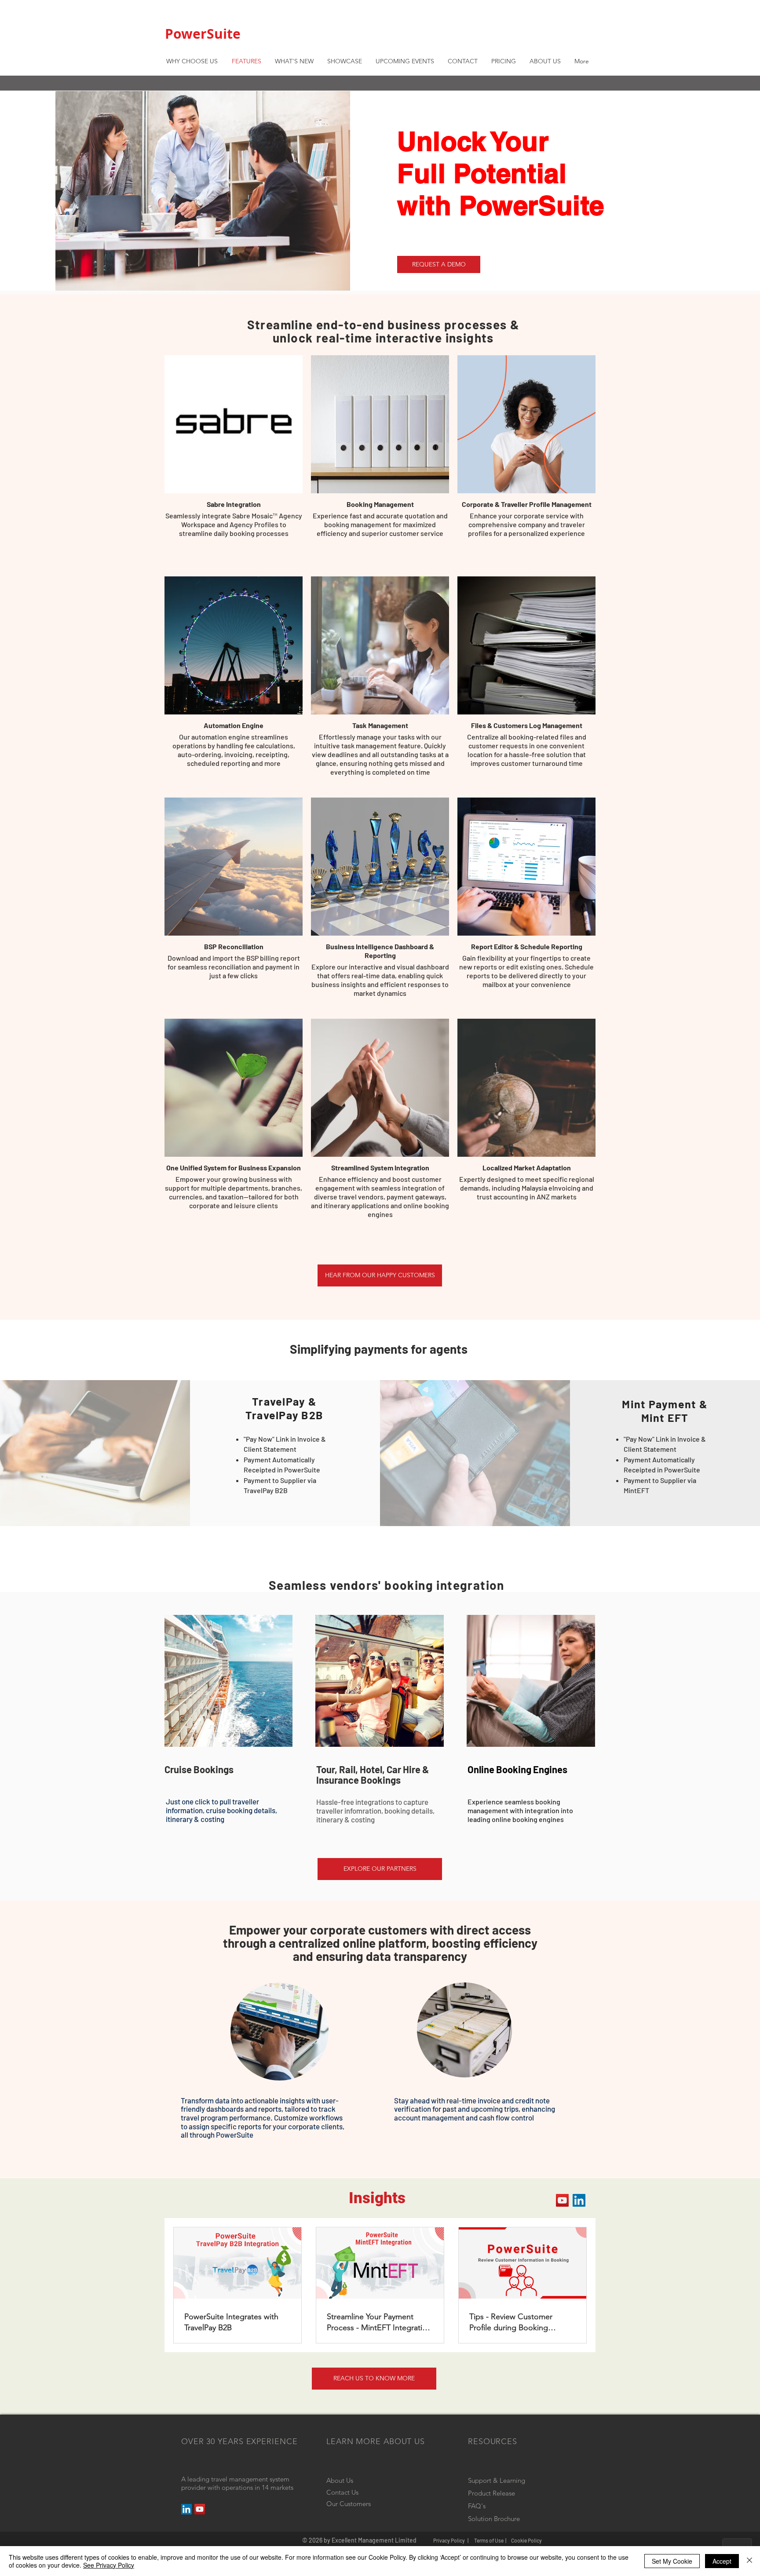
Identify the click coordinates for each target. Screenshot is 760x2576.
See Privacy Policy (109, 2565)
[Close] (749, 2561)
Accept (722, 2561)
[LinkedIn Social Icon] (186, 2509)
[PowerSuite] (200, 2509)
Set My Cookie (672, 2561)
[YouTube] (562, 2200)
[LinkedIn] (579, 2200)
